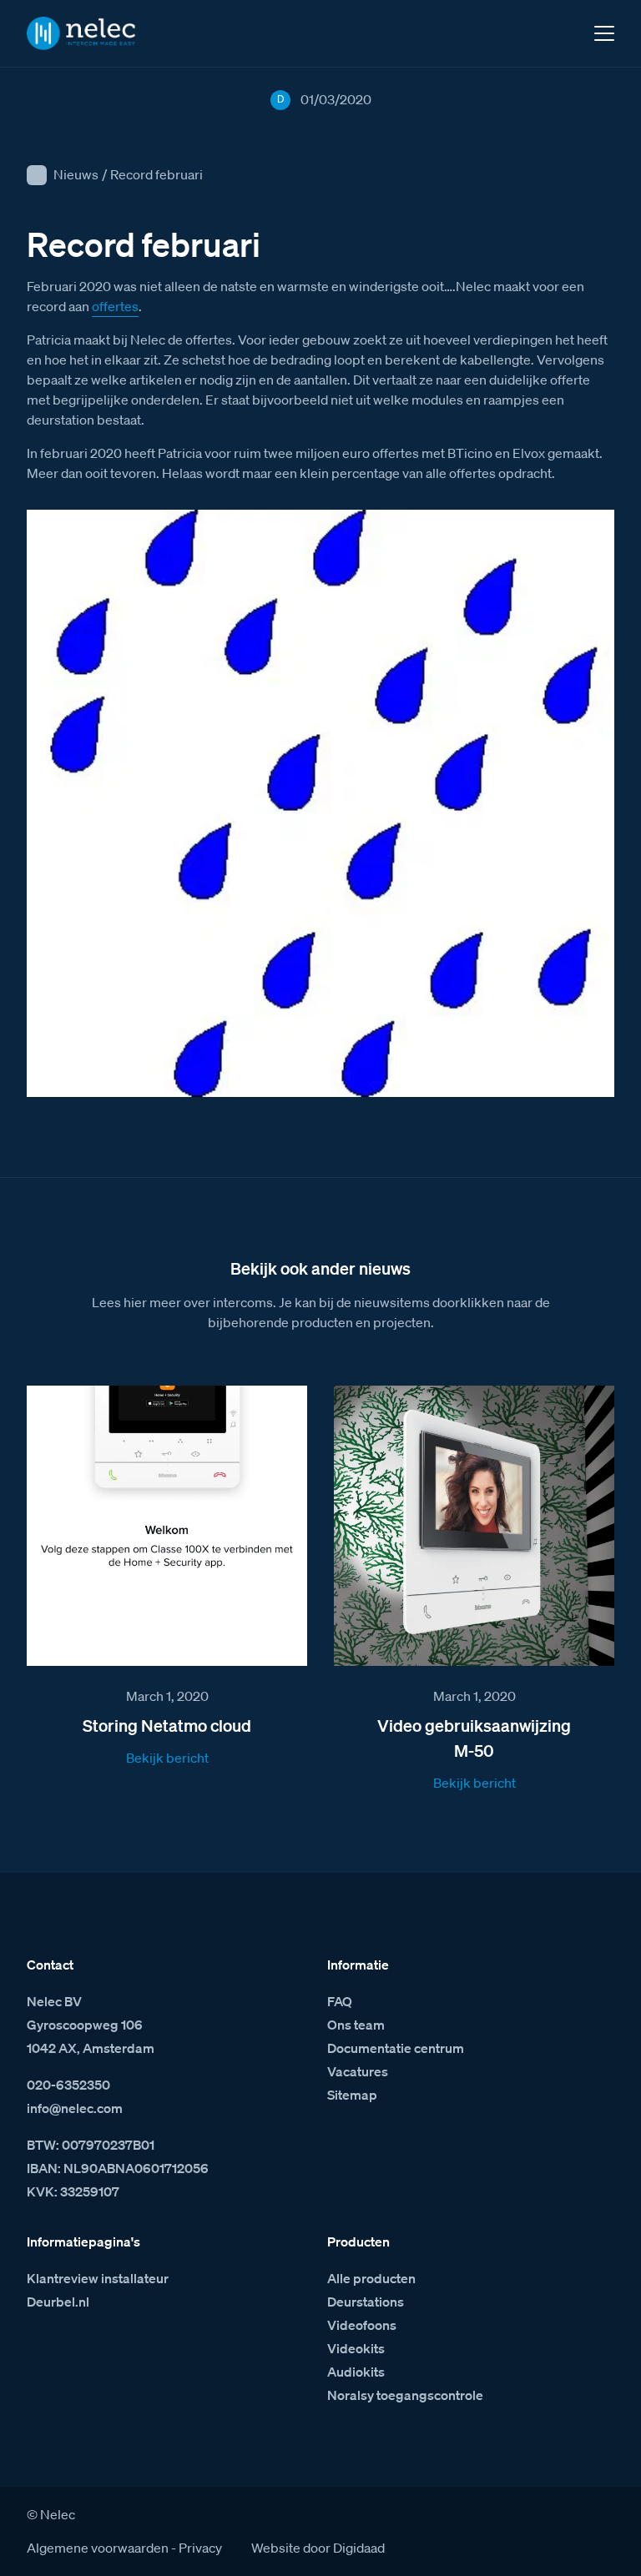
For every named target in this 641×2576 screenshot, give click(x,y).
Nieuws (76, 174)
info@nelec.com (75, 2108)
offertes (115, 306)
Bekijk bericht (167, 1758)
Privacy (200, 2548)
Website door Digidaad (318, 2548)
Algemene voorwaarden (98, 2548)
